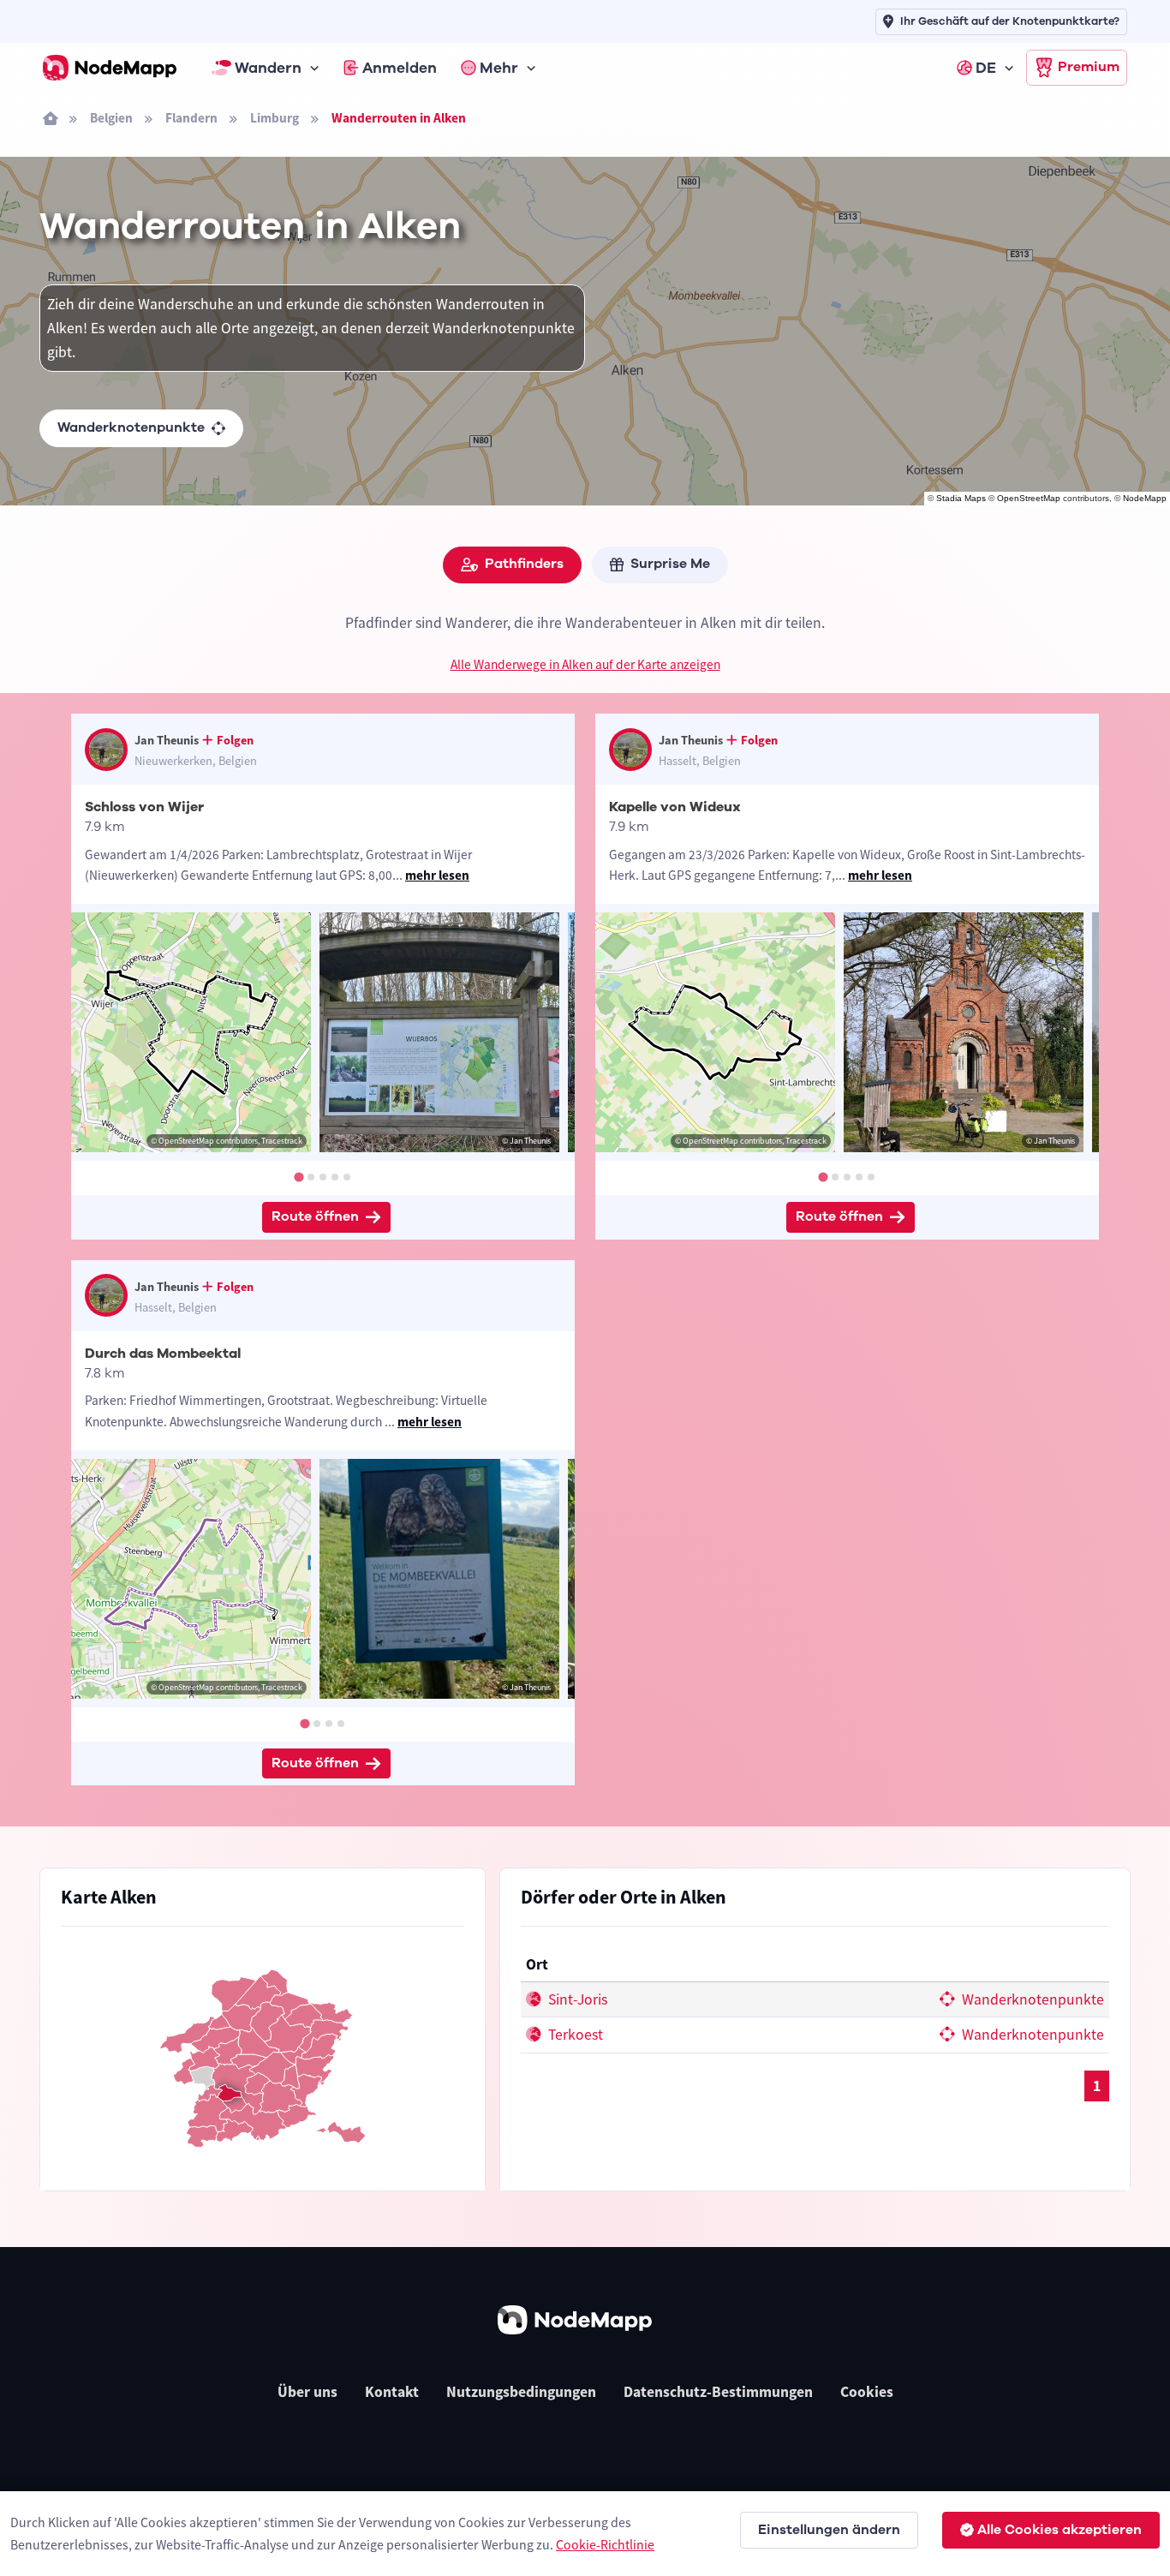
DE (986, 68)
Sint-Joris (576, 1999)
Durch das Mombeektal (163, 1354)
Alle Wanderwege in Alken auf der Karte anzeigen (585, 664)
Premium (1089, 67)
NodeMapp (1145, 498)
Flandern (191, 118)
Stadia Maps (961, 498)
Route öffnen (315, 1216)
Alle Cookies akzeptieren (1060, 2530)
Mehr (499, 68)
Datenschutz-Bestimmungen (718, 2392)
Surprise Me (670, 564)
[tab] (298, 1177)
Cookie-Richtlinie (605, 2544)
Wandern (268, 68)
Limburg (275, 118)
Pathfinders (524, 564)
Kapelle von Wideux (675, 807)
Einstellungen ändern (829, 2530)
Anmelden (400, 68)
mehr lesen (437, 875)
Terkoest (574, 2035)
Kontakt (392, 2392)
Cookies (867, 2392)
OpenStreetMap (1029, 498)
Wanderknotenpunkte (131, 427)
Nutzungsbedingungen (521, 2392)
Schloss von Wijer (144, 807)
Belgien (111, 118)
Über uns (307, 2392)
